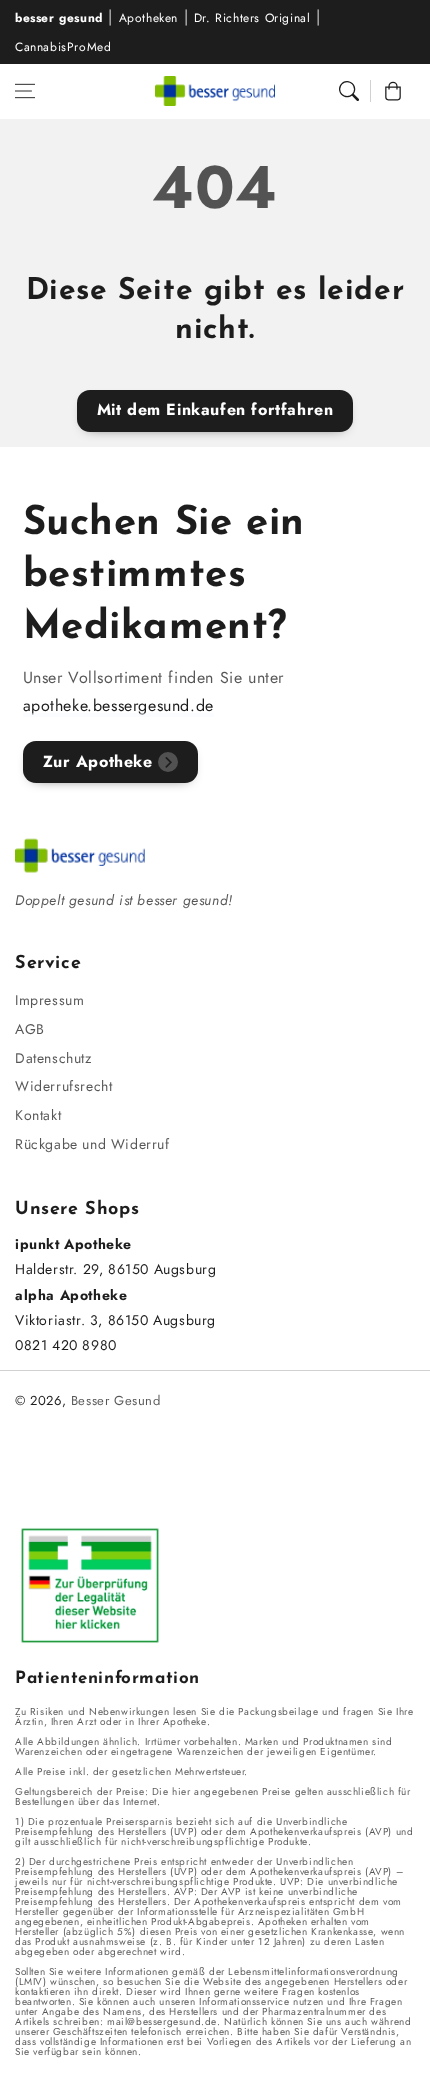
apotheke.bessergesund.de (118, 705)
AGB (30, 1029)
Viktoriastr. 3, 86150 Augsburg (115, 1320)
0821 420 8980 (66, 1345)
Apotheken (148, 18)
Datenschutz (53, 1058)
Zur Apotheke (98, 761)
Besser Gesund (116, 1400)
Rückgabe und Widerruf (92, 1144)
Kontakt (38, 1115)
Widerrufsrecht (63, 1086)
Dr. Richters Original (252, 18)
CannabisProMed (63, 47)
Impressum (49, 1000)
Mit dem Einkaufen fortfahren (215, 409)
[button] (25, 91)
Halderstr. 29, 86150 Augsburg (115, 1269)
